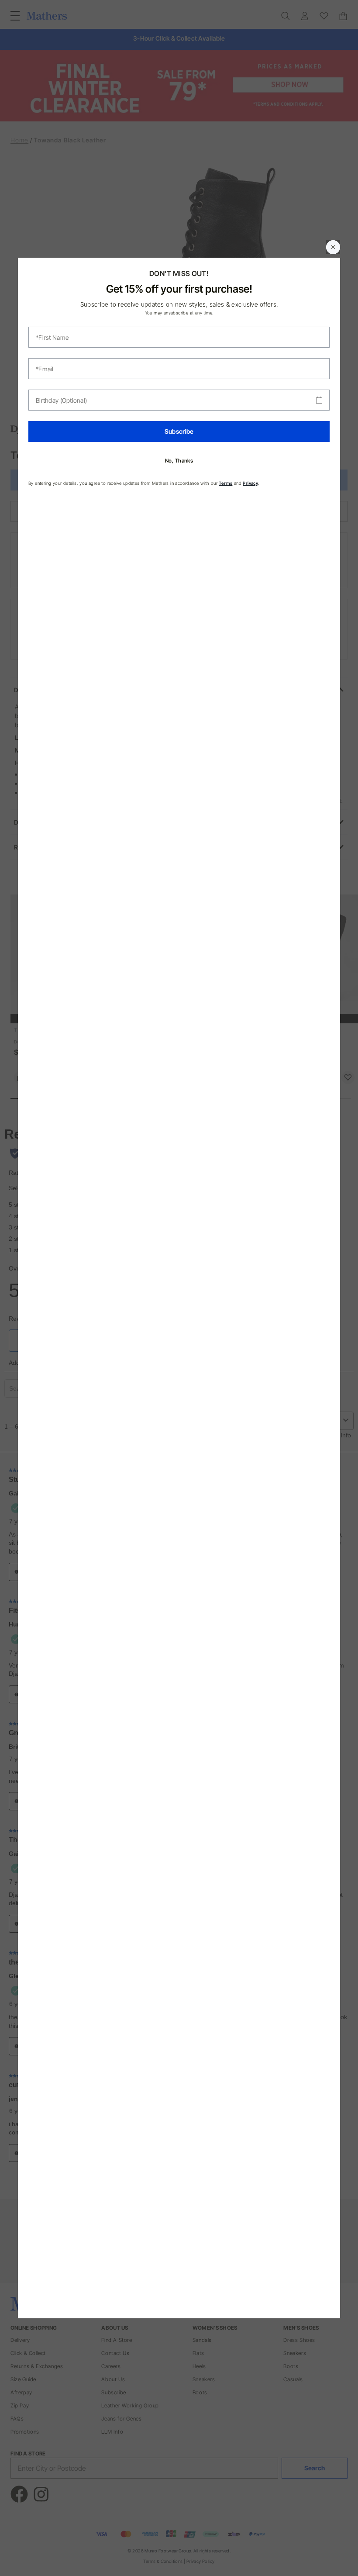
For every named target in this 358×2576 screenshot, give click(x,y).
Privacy (250, 483)
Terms (225, 483)
